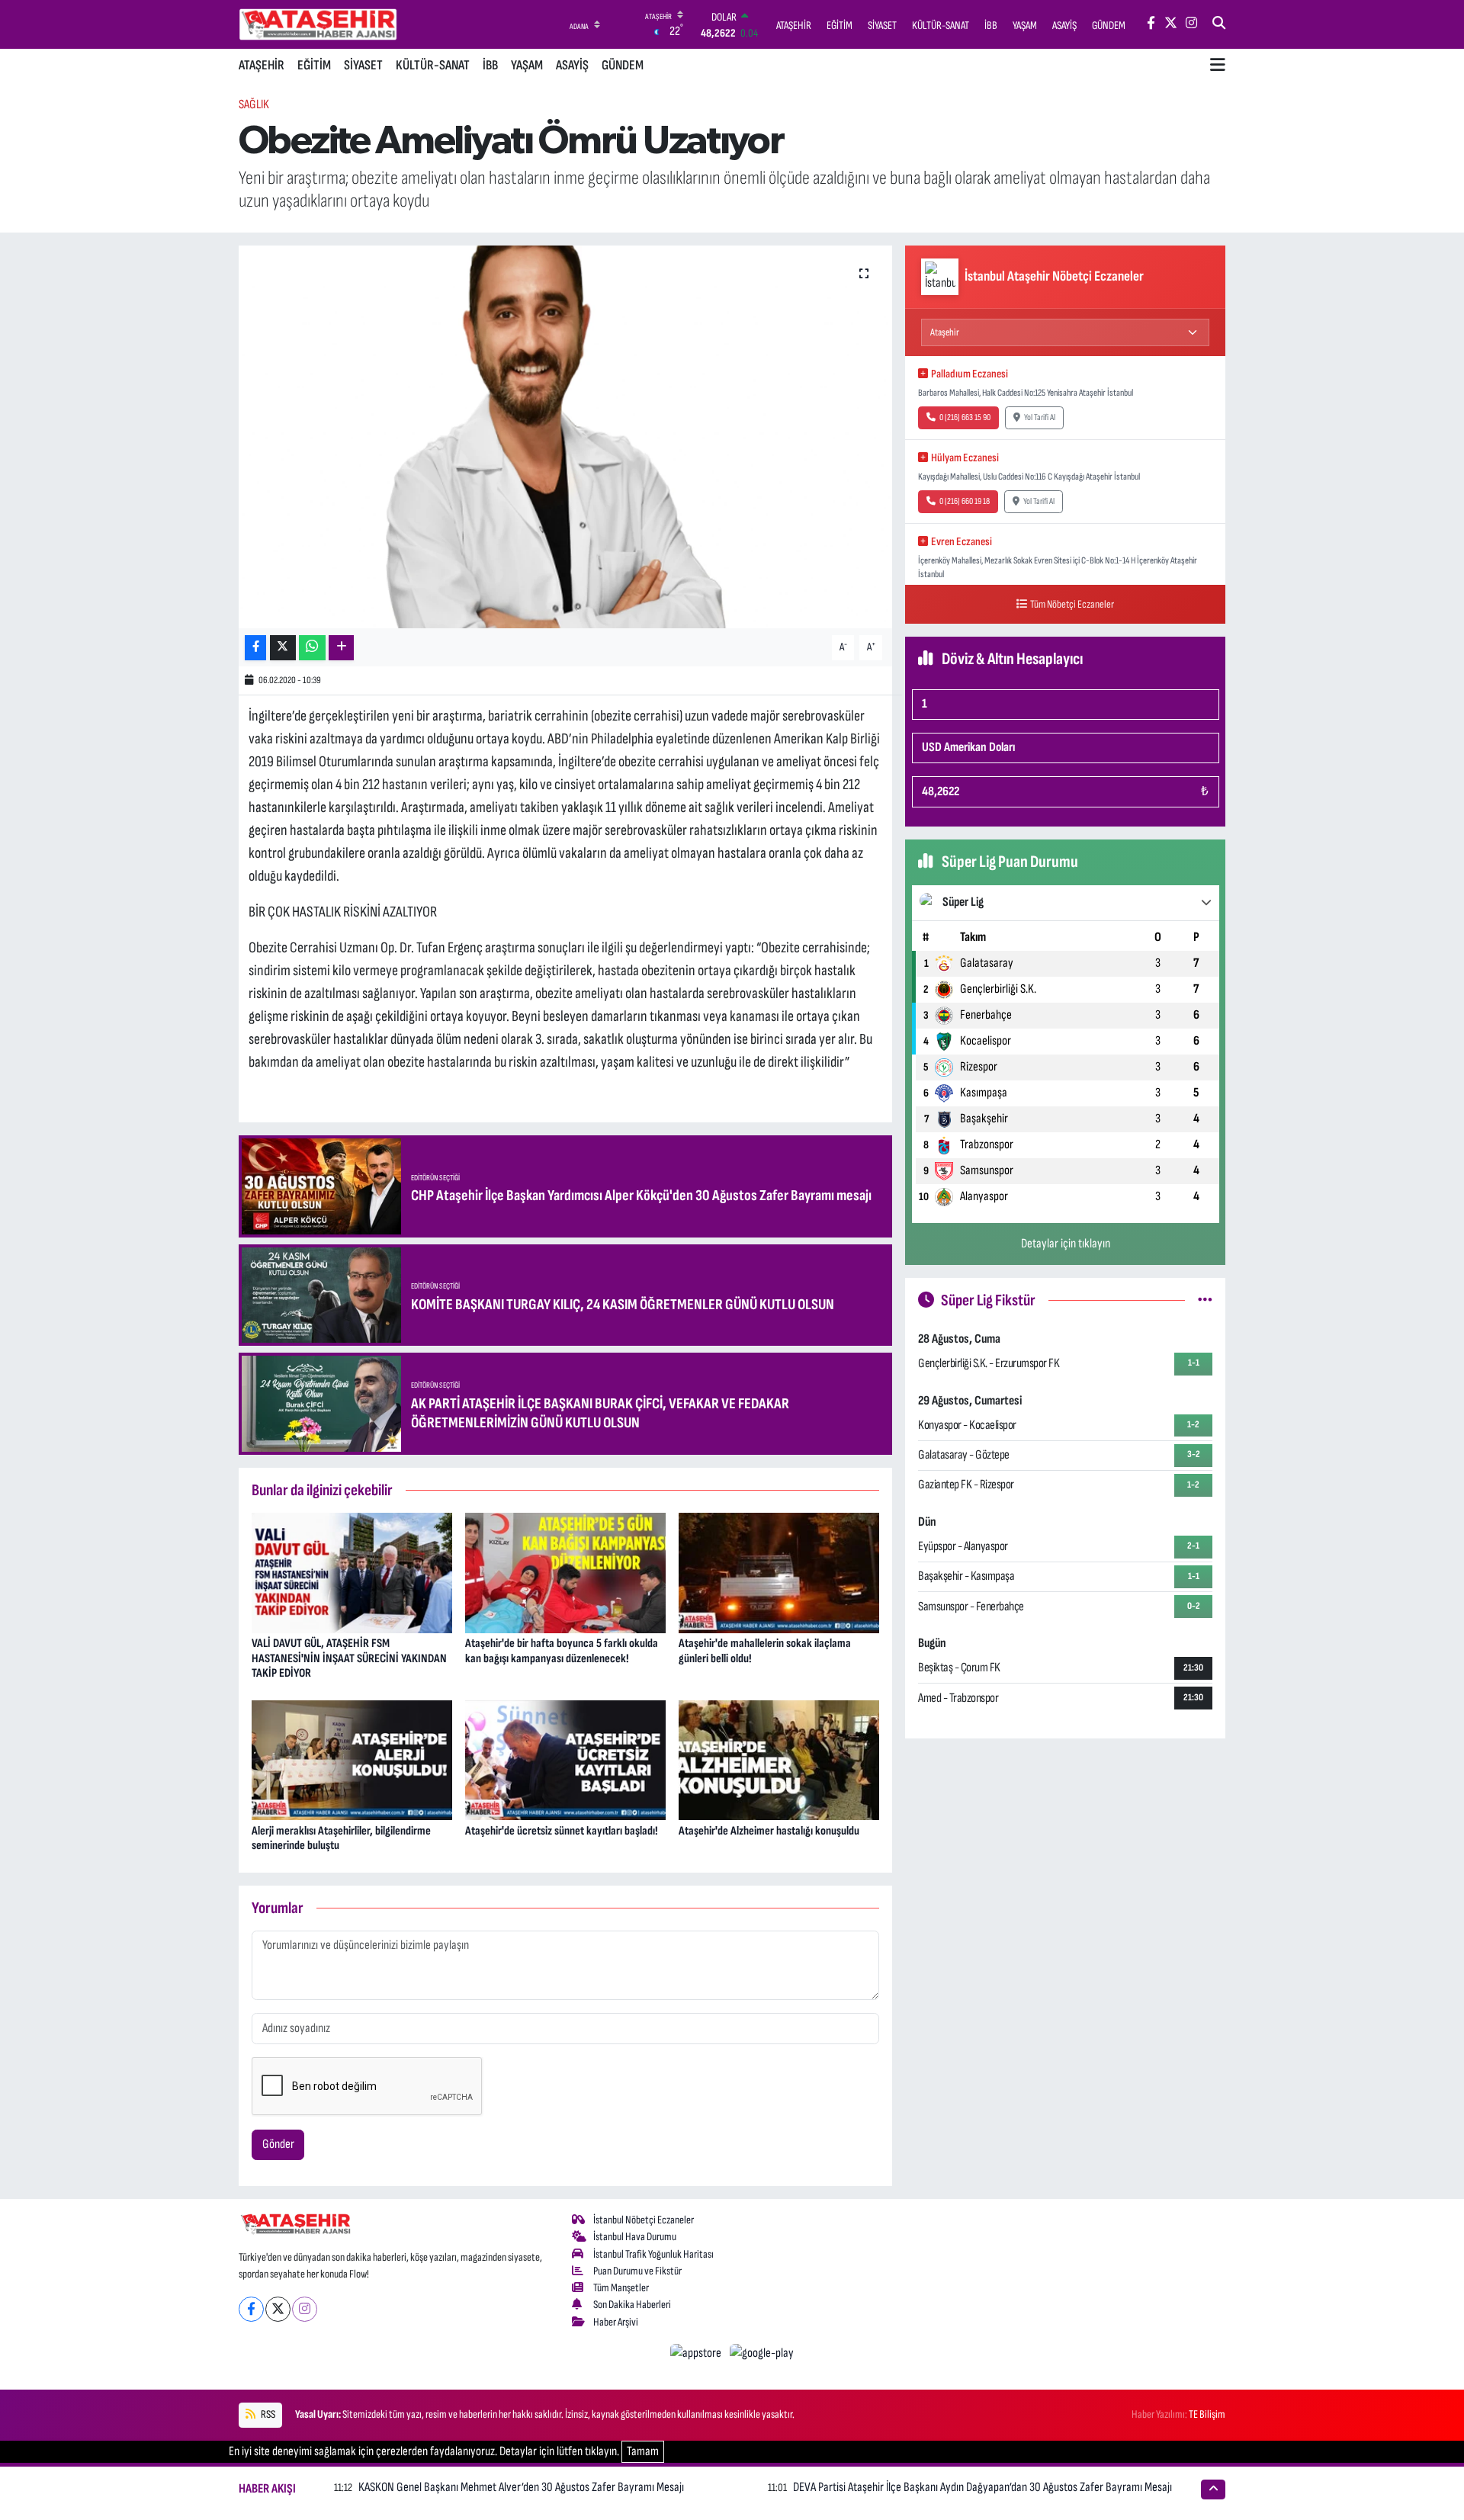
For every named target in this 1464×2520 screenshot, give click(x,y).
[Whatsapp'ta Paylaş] (312, 648)
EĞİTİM (314, 65)
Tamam (643, 2451)
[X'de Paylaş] (283, 648)
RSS (267, 2414)
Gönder (278, 2144)
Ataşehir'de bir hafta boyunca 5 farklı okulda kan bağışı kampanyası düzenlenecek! (562, 1651)
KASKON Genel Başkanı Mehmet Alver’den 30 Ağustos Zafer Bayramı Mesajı (521, 2487)
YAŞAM (527, 65)
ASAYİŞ (572, 65)
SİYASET (363, 65)
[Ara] (1219, 24)
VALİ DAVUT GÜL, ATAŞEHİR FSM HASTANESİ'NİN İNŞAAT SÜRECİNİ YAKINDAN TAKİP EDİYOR (349, 1658)
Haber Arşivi (616, 2322)
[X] (278, 2309)
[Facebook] (251, 2309)
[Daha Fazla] (341, 648)
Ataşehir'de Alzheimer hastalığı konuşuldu (769, 1831)
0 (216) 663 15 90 (965, 417)
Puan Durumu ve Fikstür (637, 2271)
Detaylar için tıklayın (1066, 1244)
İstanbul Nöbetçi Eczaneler (644, 2220)
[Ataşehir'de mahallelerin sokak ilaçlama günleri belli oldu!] (779, 1572)
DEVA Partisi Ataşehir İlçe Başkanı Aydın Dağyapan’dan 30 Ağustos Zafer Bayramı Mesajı (982, 2487)
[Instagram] (305, 2309)
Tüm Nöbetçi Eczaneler (1072, 604)
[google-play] (762, 2353)
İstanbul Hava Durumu (635, 2237)
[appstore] (697, 2353)
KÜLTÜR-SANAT (433, 65)
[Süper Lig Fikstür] (1205, 1300)
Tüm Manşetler (621, 2288)
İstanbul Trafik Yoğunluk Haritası (653, 2254)
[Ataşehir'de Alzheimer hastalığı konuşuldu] (779, 1760)
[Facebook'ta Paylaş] (255, 648)
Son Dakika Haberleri (632, 2305)
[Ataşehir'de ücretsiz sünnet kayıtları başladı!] (565, 1760)
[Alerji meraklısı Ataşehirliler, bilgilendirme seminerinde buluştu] (352, 1760)
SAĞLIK (254, 104)
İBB (490, 65)
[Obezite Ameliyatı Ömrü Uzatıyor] (565, 437)
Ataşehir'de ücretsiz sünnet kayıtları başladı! (562, 1831)
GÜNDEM (623, 65)
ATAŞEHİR (262, 65)
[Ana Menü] (1218, 66)
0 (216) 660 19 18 (965, 501)
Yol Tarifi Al (1040, 417)
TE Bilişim (1207, 2414)
